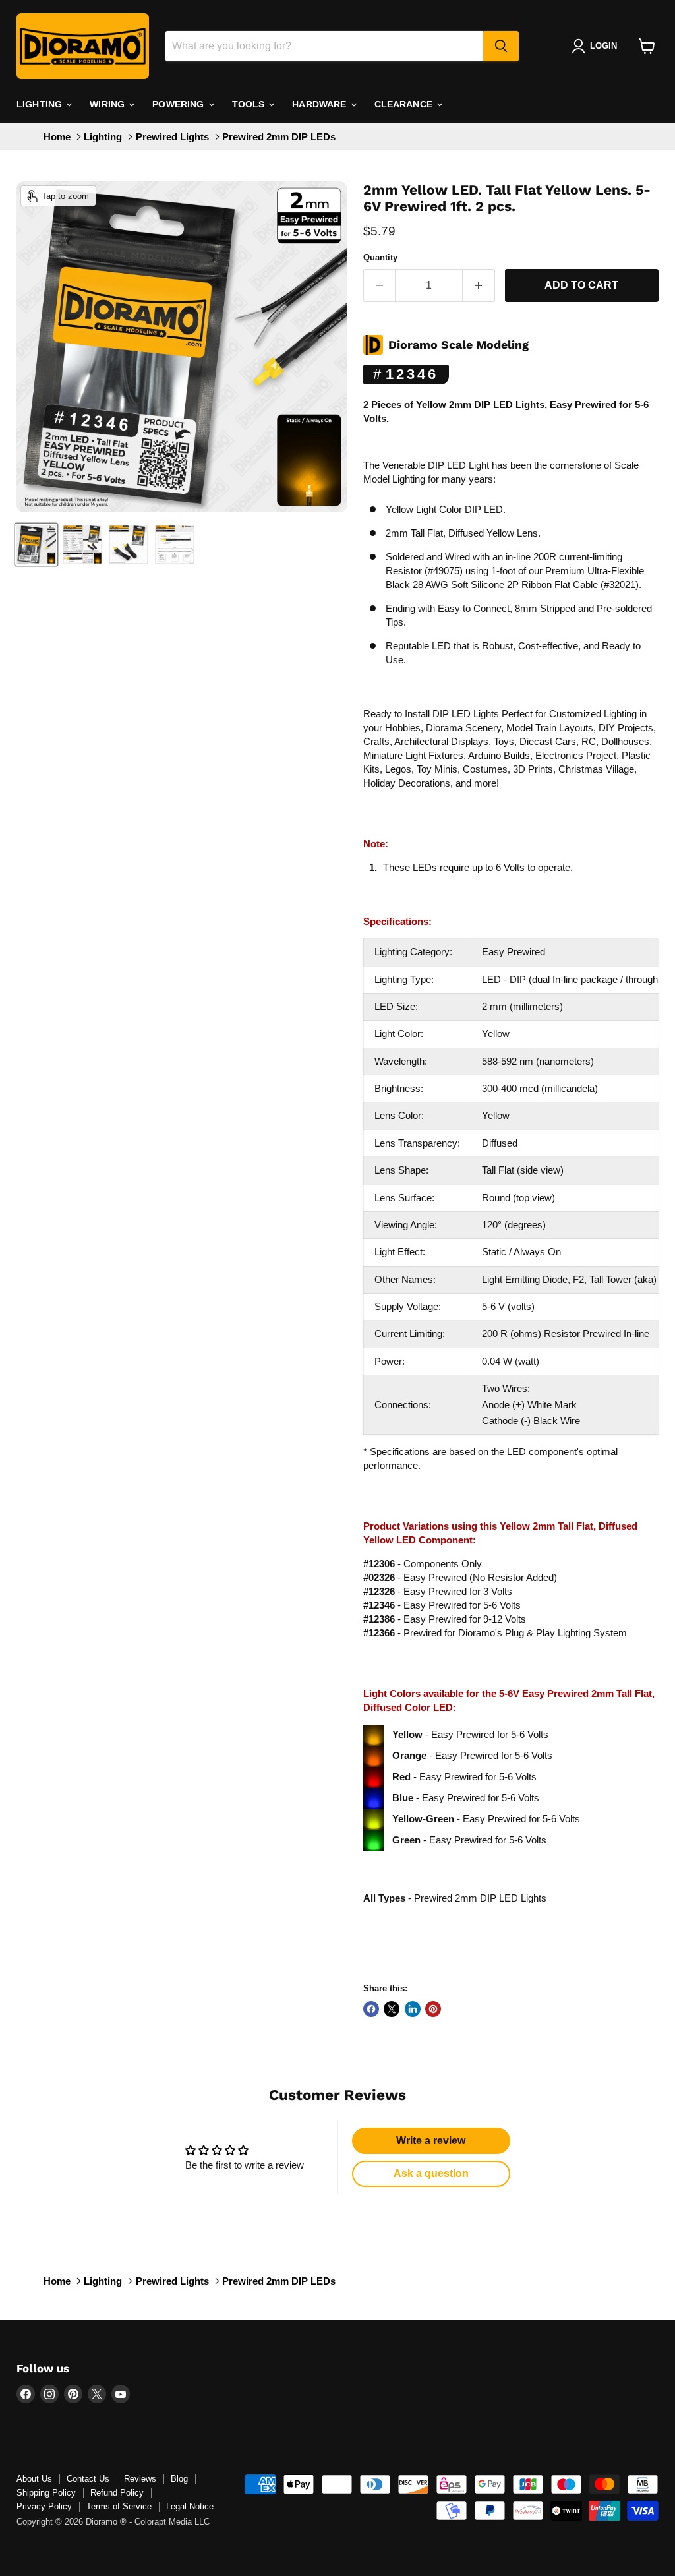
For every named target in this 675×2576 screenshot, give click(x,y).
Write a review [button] (431, 2141)
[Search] (501, 46)
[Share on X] (392, 2009)
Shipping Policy (46, 2493)
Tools (250, 104)
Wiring (108, 104)
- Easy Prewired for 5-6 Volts (442, 1605)
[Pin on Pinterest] (433, 2009)
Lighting (41, 104)
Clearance (405, 104)
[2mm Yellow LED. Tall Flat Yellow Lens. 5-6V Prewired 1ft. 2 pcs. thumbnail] (36, 545)
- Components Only (423, 1564)
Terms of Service (119, 2506)
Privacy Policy (44, 2506)
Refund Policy (117, 2493)
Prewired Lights (172, 137)
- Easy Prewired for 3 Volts (438, 1591)
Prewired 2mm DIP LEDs (279, 137)
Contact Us (88, 2479)
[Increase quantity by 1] (479, 285)
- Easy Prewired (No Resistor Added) (460, 1577)
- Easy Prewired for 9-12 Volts (445, 1619)
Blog (179, 2479)
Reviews (140, 2479)
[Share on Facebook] (371, 2009)
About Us (34, 2479)
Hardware (320, 104)
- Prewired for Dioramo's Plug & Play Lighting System (495, 1633)
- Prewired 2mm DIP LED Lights (455, 1898)
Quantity (380, 257)
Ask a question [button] (431, 2173)
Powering (179, 104)
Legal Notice (190, 2506)
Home (57, 137)
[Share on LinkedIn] (413, 2009)
